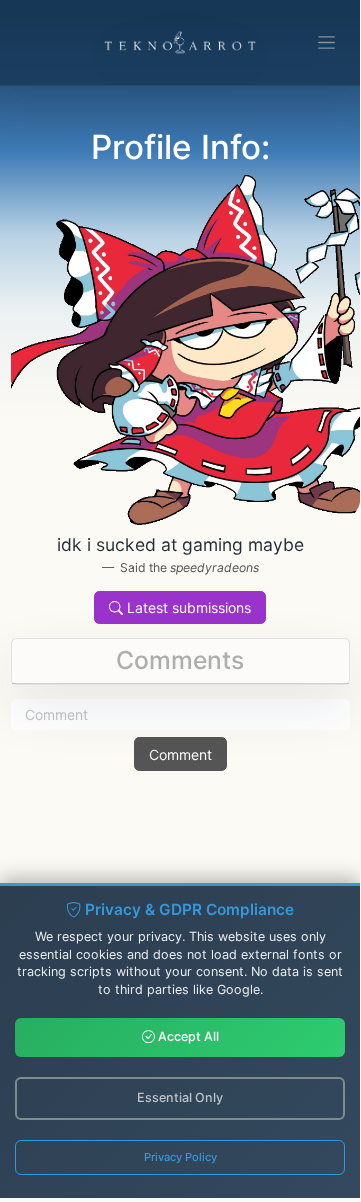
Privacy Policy (180, 1157)
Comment (180, 754)
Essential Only (180, 1097)
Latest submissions (187, 607)
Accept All (187, 1036)
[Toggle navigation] (326, 43)
